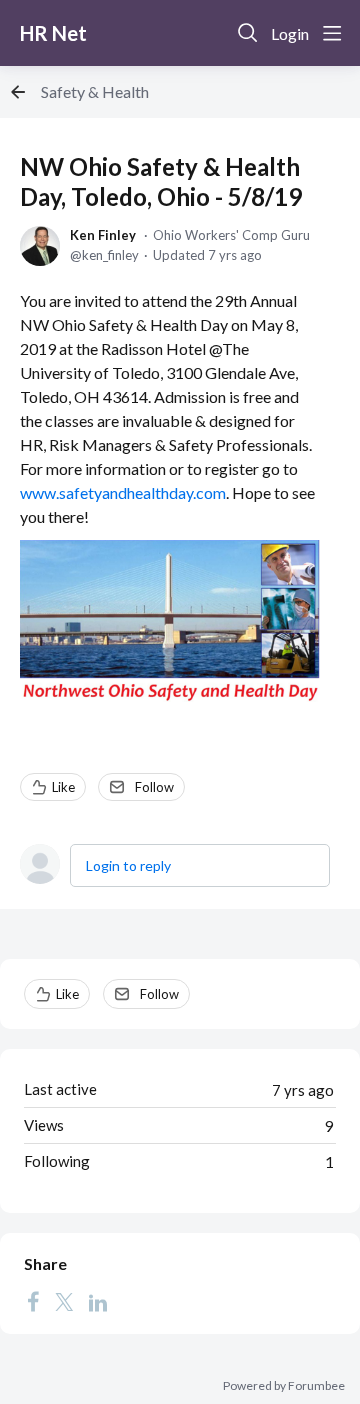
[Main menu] (332, 33)
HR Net (53, 33)
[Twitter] (64, 1302)
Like (63, 787)
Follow (154, 787)
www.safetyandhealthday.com (123, 492)
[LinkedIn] (98, 1302)
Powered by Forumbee (284, 1386)
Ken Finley (103, 235)
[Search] (248, 33)
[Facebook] (33, 1302)
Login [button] (290, 33)
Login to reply (128, 865)
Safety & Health (95, 91)
